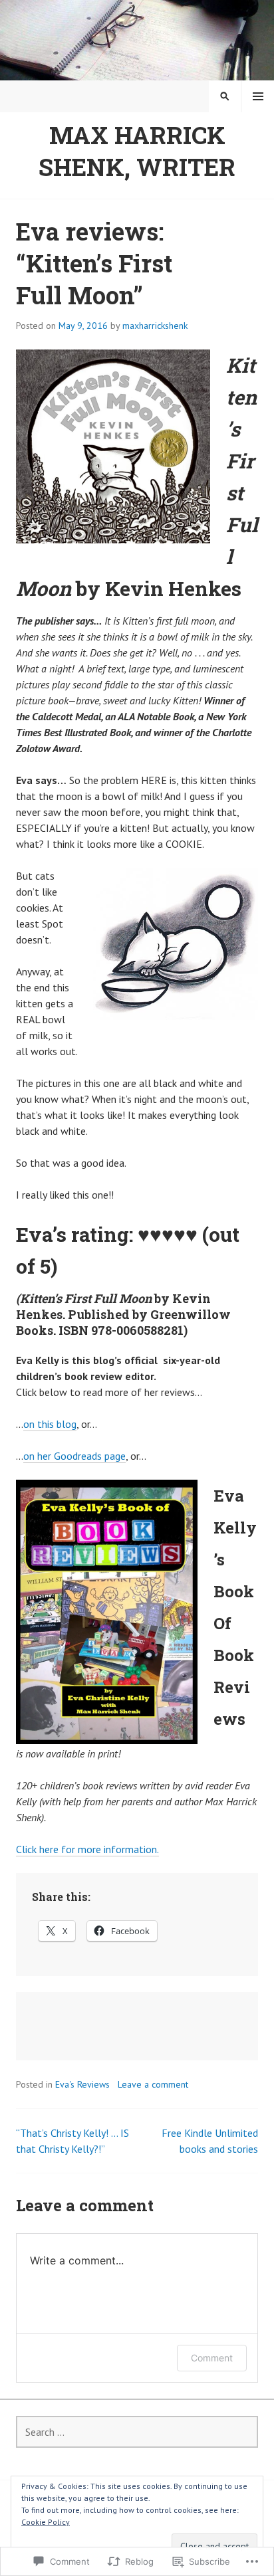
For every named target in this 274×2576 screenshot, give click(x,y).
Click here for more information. (87, 1849)
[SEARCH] (225, 96)
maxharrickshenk (155, 326)
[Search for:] (137, 2432)
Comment (212, 2358)
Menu (258, 96)
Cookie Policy (46, 2522)
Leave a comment (153, 2084)
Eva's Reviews (82, 2084)
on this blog (50, 1424)
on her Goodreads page (74, 1456)
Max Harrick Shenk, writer (137, 151)
